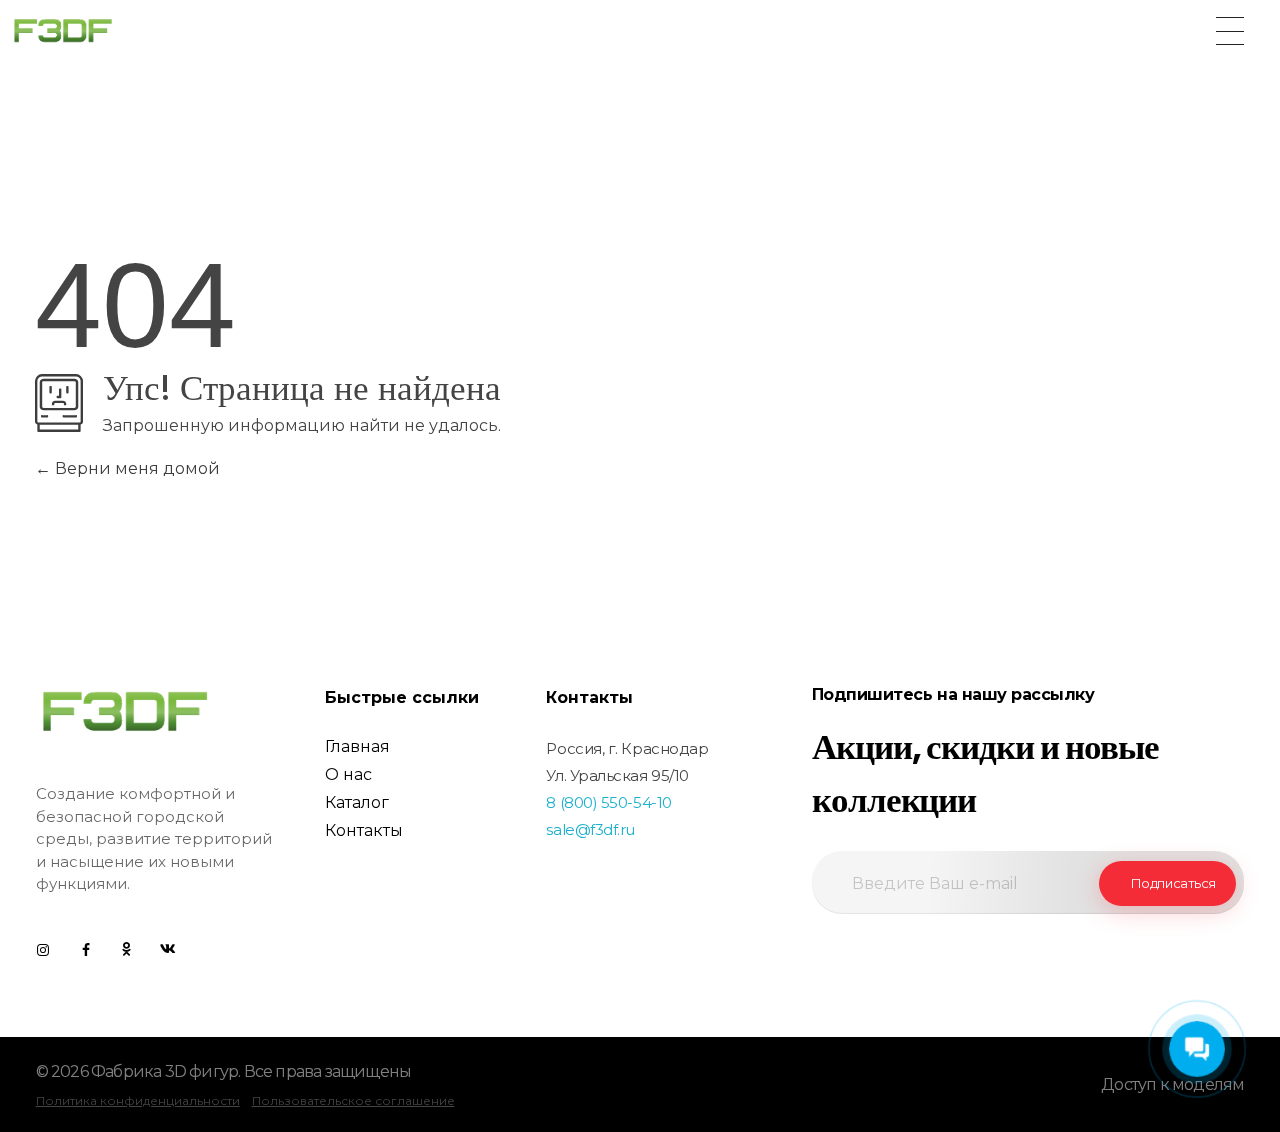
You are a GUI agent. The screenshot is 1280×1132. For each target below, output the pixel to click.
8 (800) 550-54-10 (608, 802)
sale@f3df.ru (590, 829)
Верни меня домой (135, 468)
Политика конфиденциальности (138, 1100)
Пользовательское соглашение (353, 1100)
